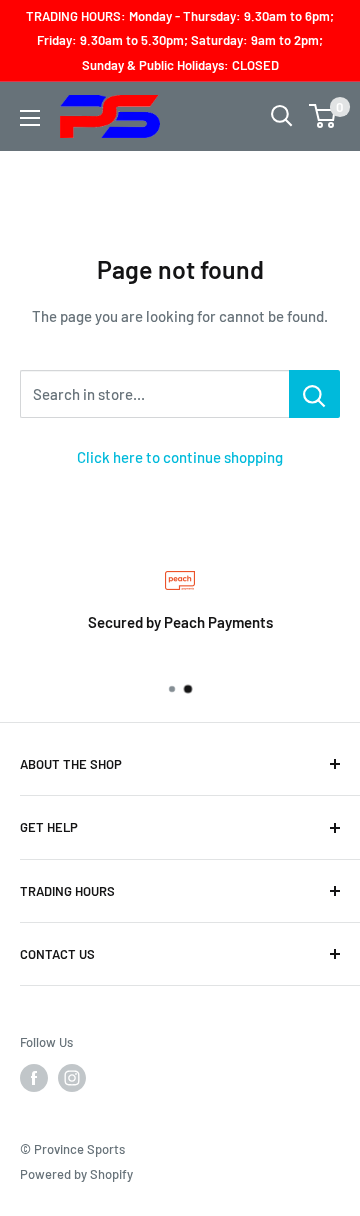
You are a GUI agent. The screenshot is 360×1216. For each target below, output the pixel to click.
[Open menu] (30, 118)
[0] (323, 116)
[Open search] (282, 116)
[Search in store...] (314, 394)
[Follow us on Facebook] (34, 1078)
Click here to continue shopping (180, 457)
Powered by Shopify (76, 1174)
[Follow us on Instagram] (72, 1078)
